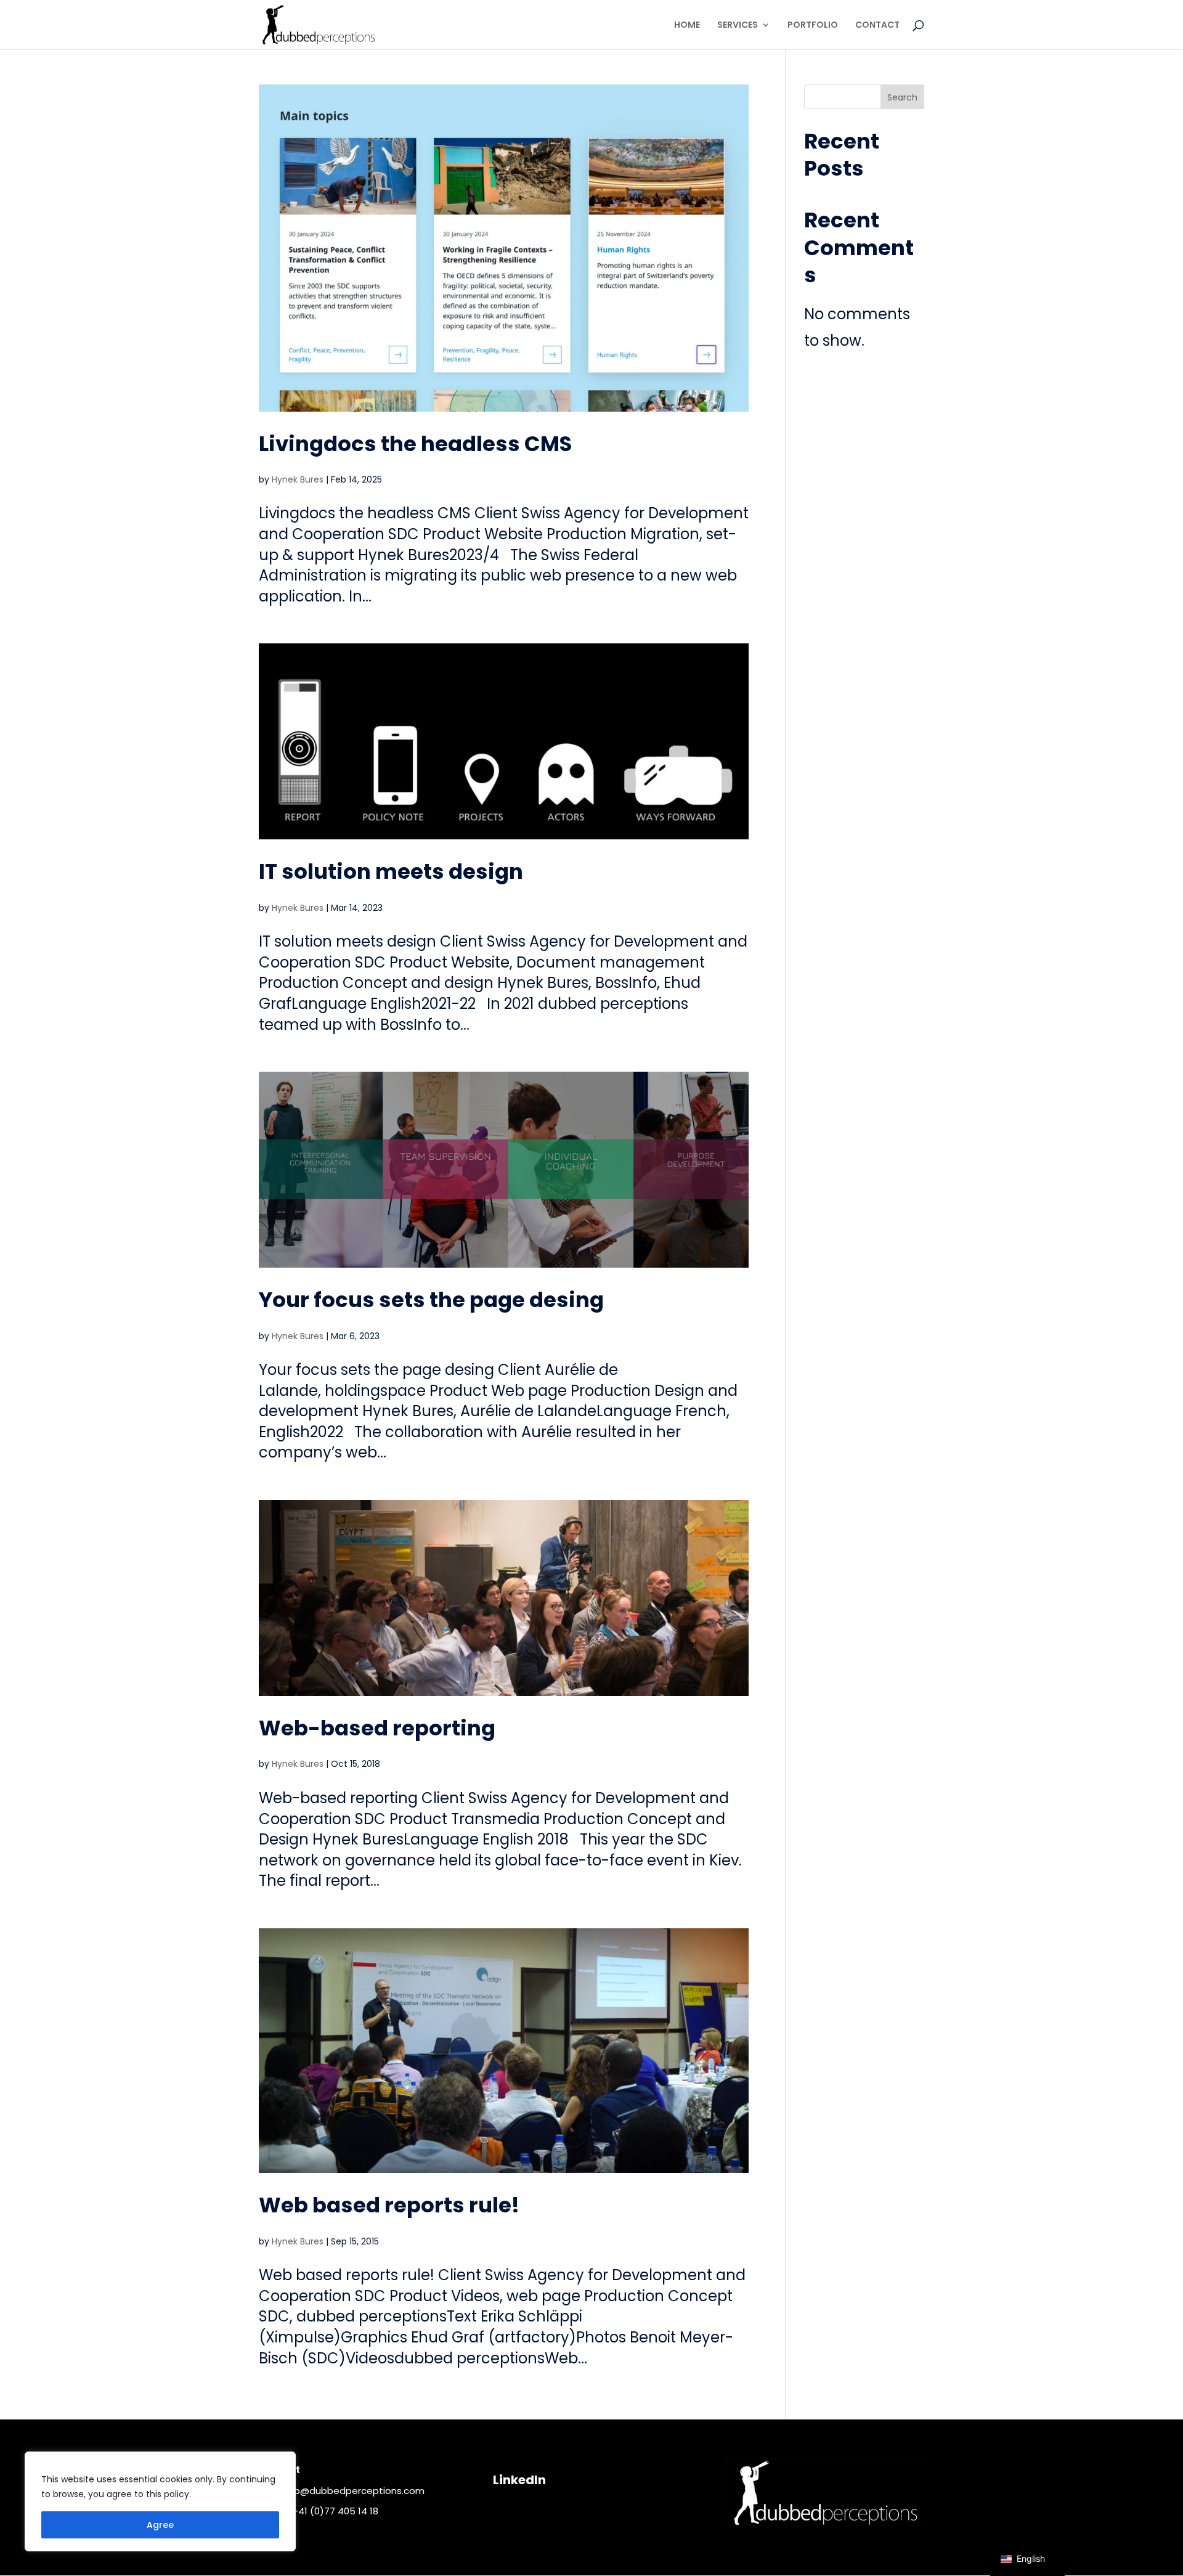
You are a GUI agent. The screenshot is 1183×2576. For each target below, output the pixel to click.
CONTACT (877, 26)
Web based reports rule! (389, 2205)
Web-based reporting (377, 1728)
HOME (687, 26)
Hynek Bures (298, 479)
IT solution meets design (391, 871)
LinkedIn (519, 2480)
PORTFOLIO (813, 26)
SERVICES (738, 26)
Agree (160, 2525)
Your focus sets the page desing (431, 1300)
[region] (160, 2501)
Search (902, 97)
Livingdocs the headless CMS (415, 444)
